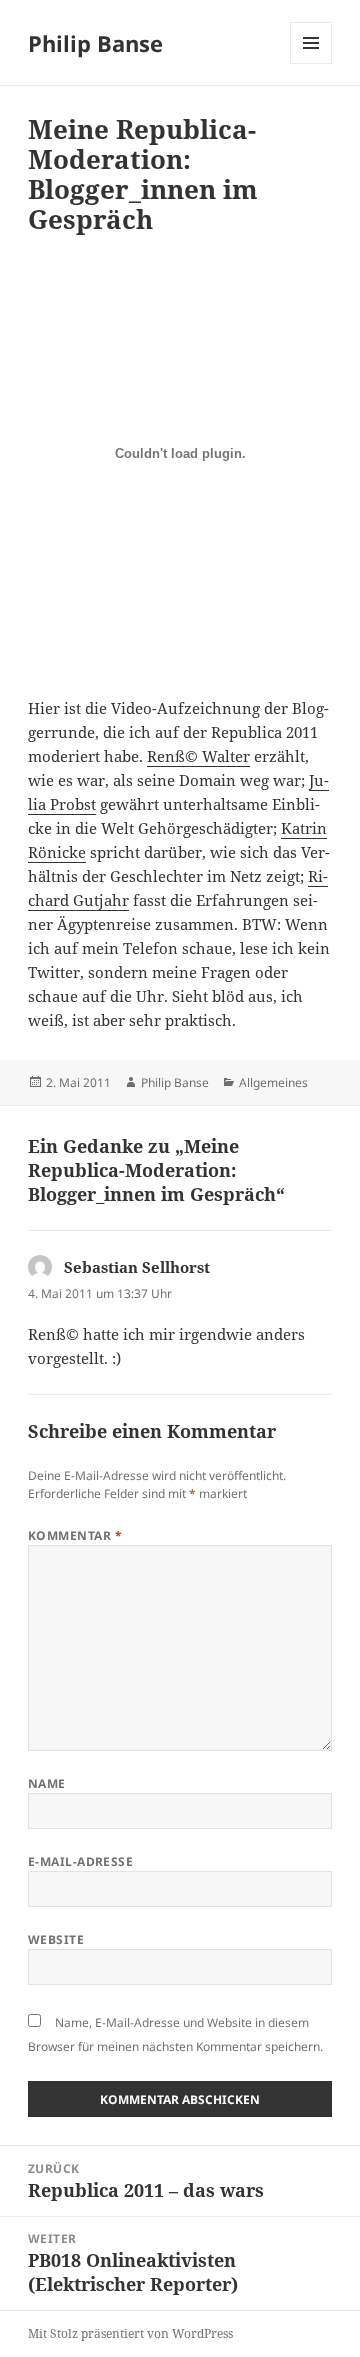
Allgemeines (273, 1082)
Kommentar (75, 1535)
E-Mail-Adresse (81, 1861)
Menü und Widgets (311, 63)
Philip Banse (95, 43)
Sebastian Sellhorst (137, 1267)
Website (56, 1939)
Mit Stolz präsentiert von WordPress (130, 2333)
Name (47, 1783)
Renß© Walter (198, 756)
